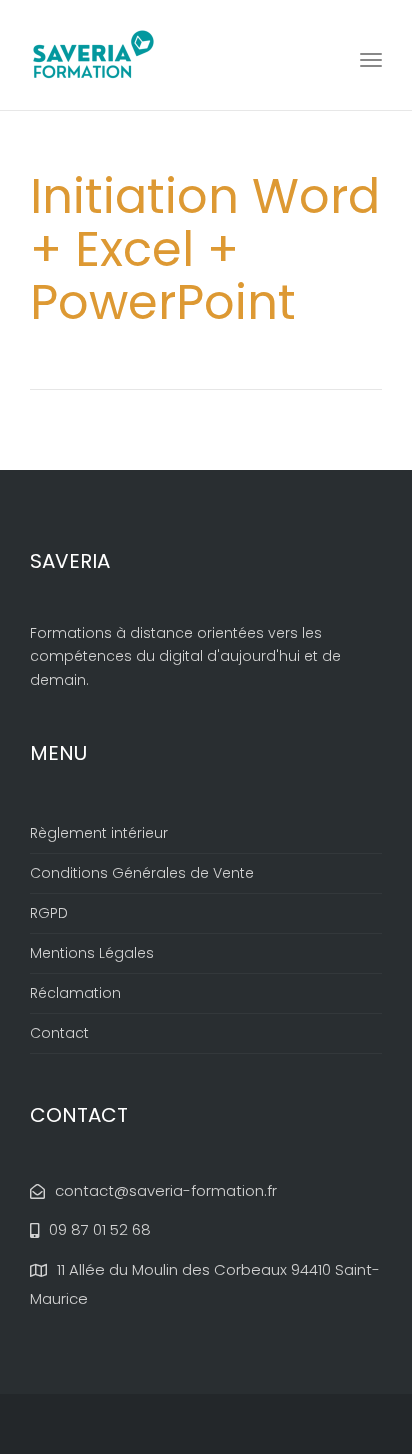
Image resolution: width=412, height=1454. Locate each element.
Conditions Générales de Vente (142, 873)
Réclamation (75, 993)
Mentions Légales (92, 953)
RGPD (49, 913)
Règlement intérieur (99, 833)
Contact (59, 1033)
